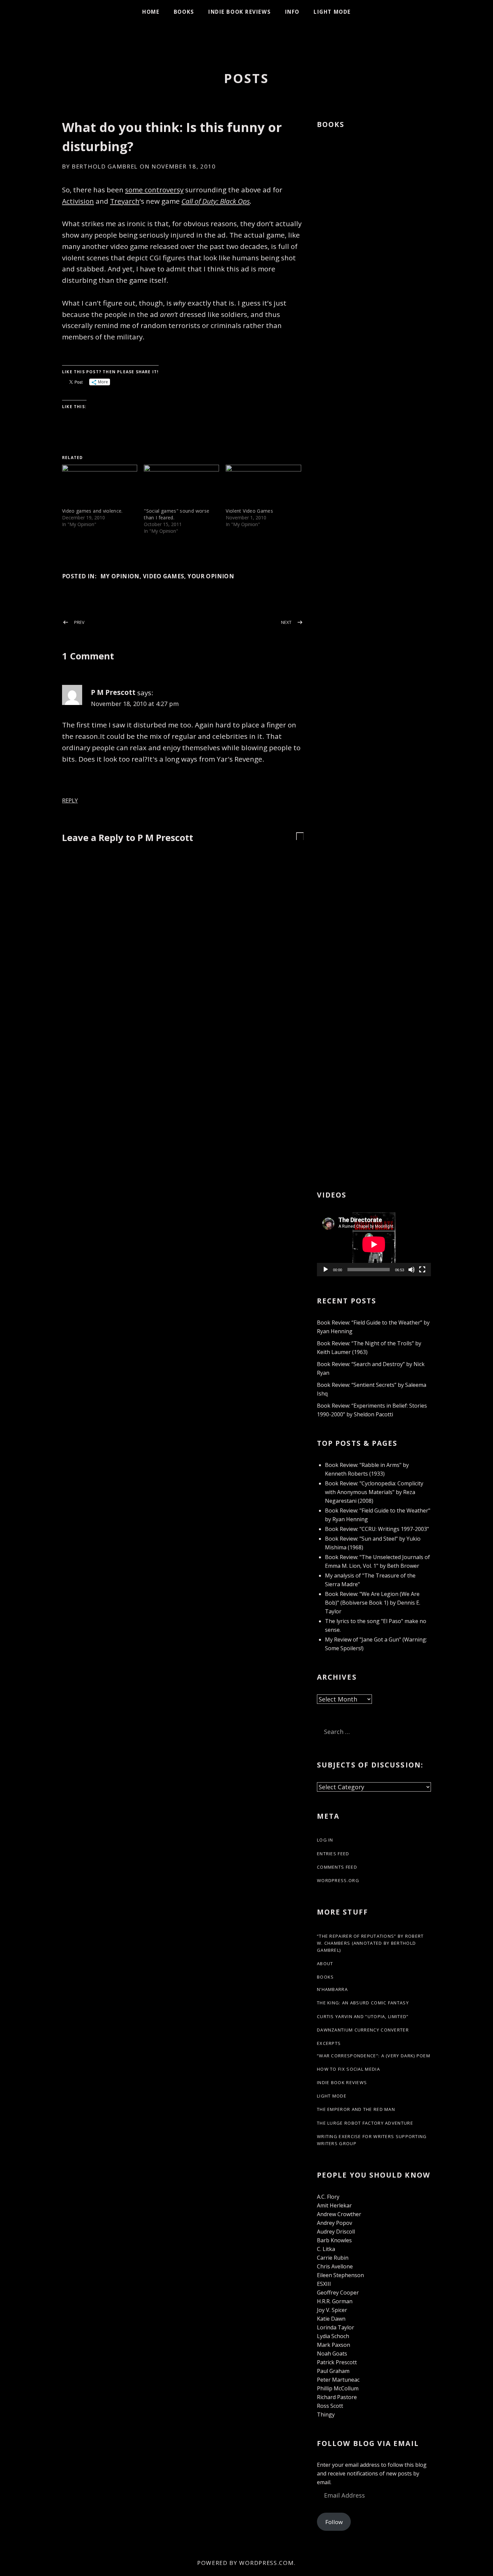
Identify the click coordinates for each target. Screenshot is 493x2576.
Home (151, 12)
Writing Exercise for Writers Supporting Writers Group (372, 2140)
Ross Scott (330, 2406)
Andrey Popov (335, 2223)
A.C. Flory (328, 2197)
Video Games (164, 576)
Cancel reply (299, 835)
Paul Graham (333, 2371)
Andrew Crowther (339, 2214)
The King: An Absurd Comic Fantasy (363, 2003)
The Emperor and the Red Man (356, 2109)
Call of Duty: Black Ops (216, 201)
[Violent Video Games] (263, 486)
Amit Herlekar (334, 2205)
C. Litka (326, 2249)
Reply (70, 801)
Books (184, 12)
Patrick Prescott (337, 2362)
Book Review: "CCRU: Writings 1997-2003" (377, 1529)
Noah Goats (332, 2354)
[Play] (326, 1270)
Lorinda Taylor (336, 2327)
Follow (334, 2522)
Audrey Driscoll (336, 2232)
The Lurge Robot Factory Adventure (365, 2123)
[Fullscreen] (422, 1270)
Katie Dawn (331, 2319)
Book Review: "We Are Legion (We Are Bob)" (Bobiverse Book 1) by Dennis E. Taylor (373, 1603)
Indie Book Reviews (239, 12)
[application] (374, 1244)
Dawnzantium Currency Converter (363, 2030)
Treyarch (125, 201)
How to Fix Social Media (348, 2069)
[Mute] (412, 1270)
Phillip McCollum (338, 2388)
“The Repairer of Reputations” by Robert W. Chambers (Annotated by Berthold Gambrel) (370, 1943)
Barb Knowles (334, 2240)
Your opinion (211, 576)
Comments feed (337, 1867)
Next (286, 622)
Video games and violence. (92, 511)
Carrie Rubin (333, 2258)
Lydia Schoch (333, 2336)
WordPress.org (338, 1880)
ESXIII (324, 2284)
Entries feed (333, 1854)
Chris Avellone (335, 2266)
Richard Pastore (337, 2397)
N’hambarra (332, 1989)
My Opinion (120, 576)
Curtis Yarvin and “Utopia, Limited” (363, 2016)
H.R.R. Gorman (335, 2301)
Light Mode (332, 12)
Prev (79, 622)
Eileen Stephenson (340, 2275)
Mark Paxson (334, 2345)
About (325, 1963)
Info (292, 12)
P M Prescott (113, 692)
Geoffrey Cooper (338, 2293)
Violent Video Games (249, 511)
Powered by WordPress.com (246, 2563)
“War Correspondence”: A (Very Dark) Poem (374, 2056)
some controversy (154, 190)
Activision (78, 201)
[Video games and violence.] (100, 486)
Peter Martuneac (338, 2380)
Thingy (326, 2414)
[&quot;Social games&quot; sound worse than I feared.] (181, 486)
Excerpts (329, 2043)
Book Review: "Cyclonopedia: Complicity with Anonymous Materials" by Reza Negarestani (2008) (374, 1492)
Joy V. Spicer (332, 2310)
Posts (246, 78)
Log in (325, 1840)
